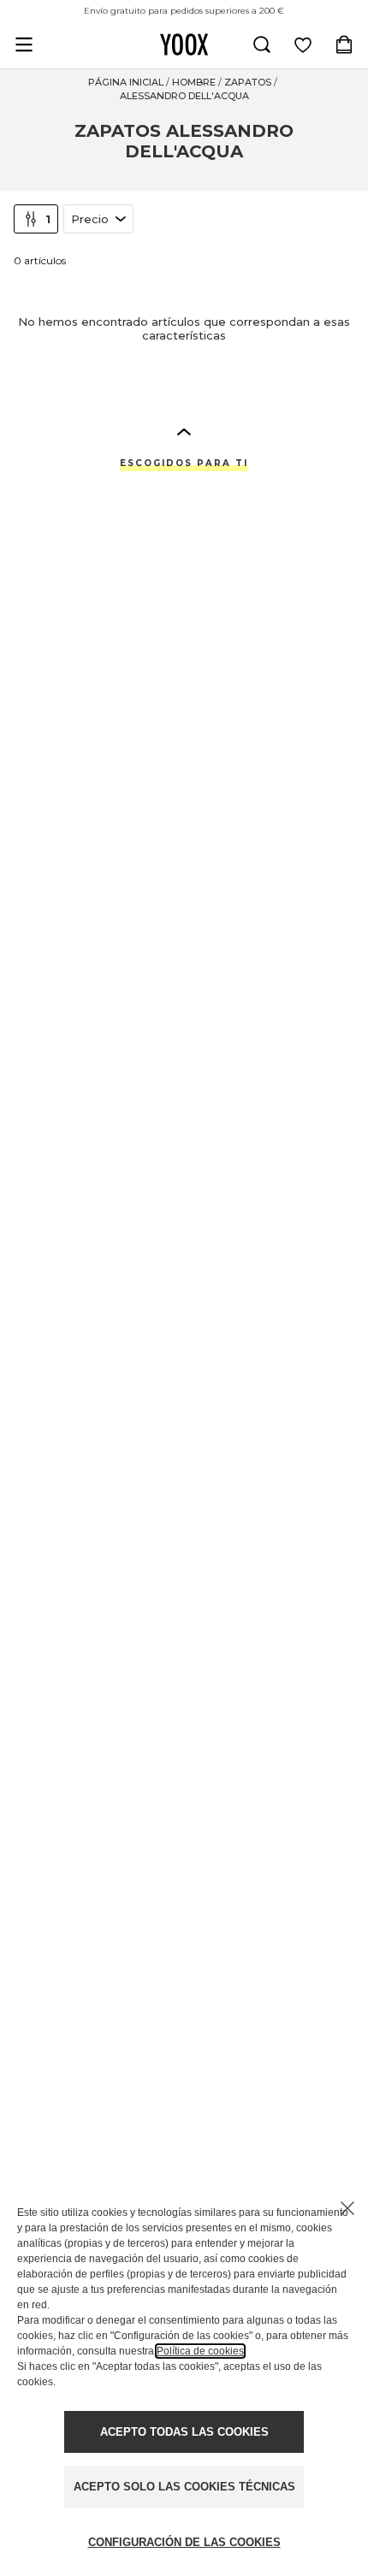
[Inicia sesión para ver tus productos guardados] (303, 44)
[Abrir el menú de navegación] (24, 44)
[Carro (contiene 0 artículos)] (344, 44)
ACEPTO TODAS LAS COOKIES (184, 2432)
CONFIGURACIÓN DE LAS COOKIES (184, 2542)
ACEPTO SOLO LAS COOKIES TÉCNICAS (184, 2487)
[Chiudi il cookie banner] (347, 2208)
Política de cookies (200, 2351)
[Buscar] (262, 44)
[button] (184, 431)
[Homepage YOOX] (184, 44)
